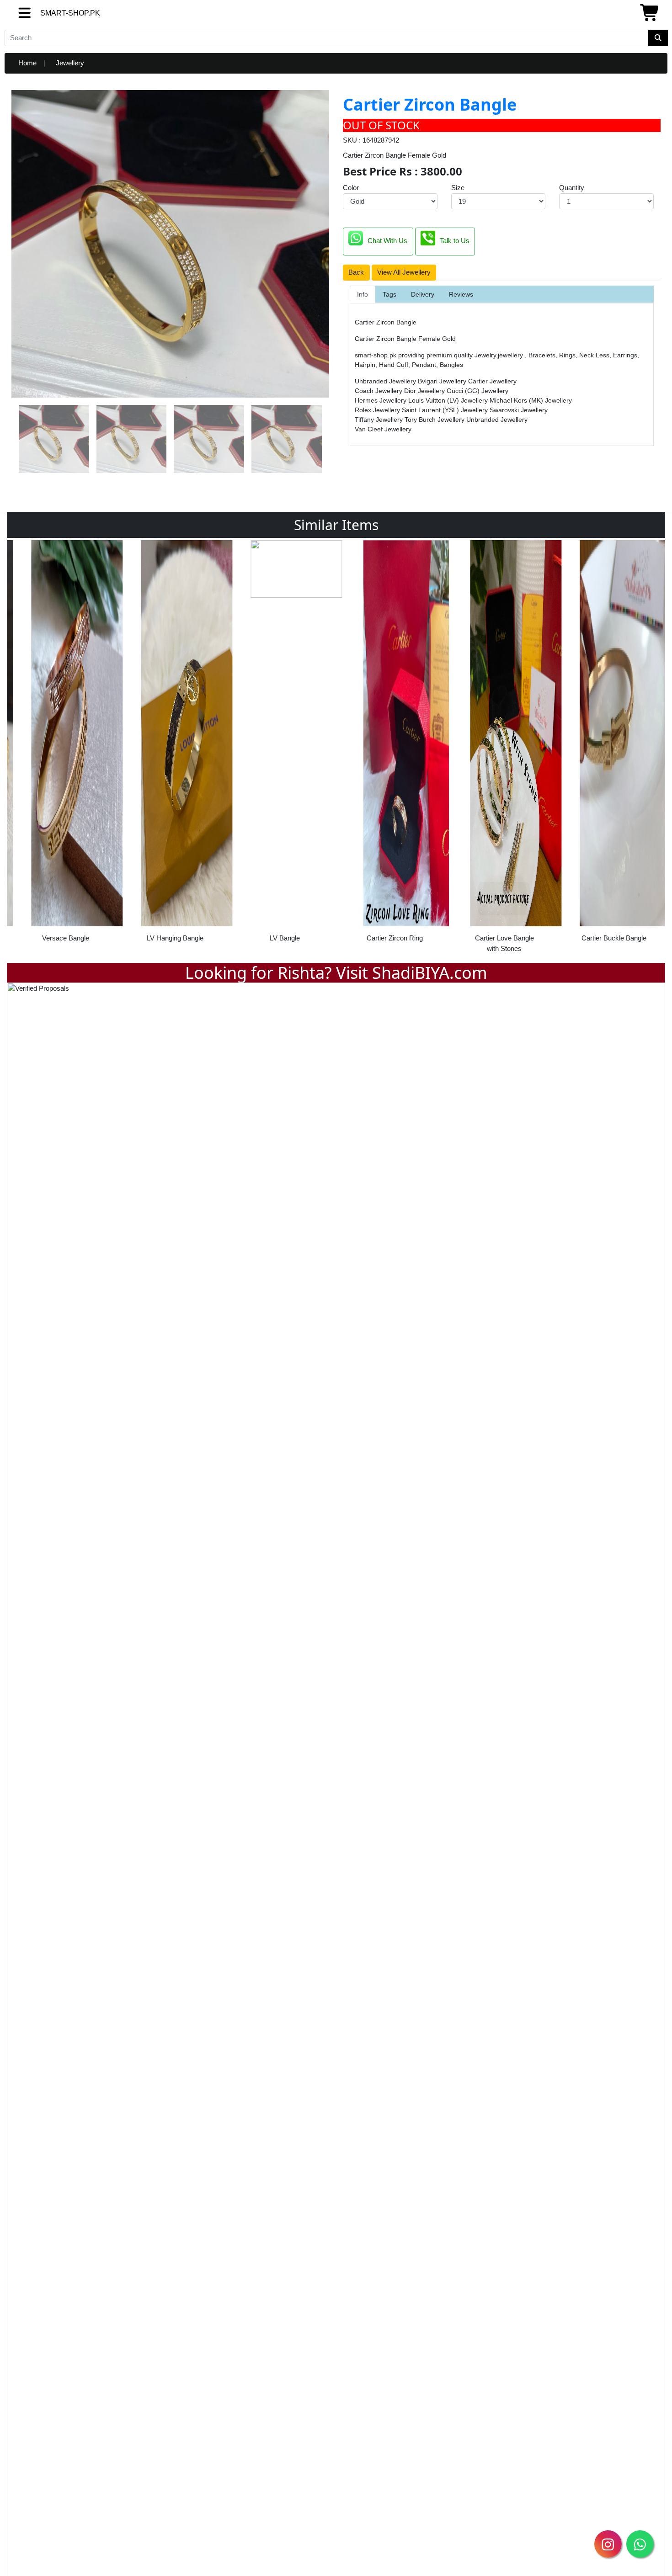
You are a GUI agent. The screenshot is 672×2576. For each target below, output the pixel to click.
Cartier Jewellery (492, 381)
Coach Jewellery (379, 391)
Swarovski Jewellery (519, 410)
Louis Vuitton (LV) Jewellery (449, 400)
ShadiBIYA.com (430, 973)
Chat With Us (387, 241)
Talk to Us (455, 241)
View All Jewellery (404, 272)
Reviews (461, 294)
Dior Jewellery (425, 391)
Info (363, 294)
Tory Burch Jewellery (435, 420)
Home (27, 63)
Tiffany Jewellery (380, 420)
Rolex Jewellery (378, 410)
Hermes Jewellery (381, 400)
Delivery (423, 294)
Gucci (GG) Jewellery (477, 391)
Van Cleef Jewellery (383, 429)
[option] (62, 744)
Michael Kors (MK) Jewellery (531, 400)
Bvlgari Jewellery (443, 381)
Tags (389, 294)
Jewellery (70, 63)
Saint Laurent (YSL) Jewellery (446, 410)
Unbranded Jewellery (386, 381)
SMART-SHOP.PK (53, 13)
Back (356, 272)
